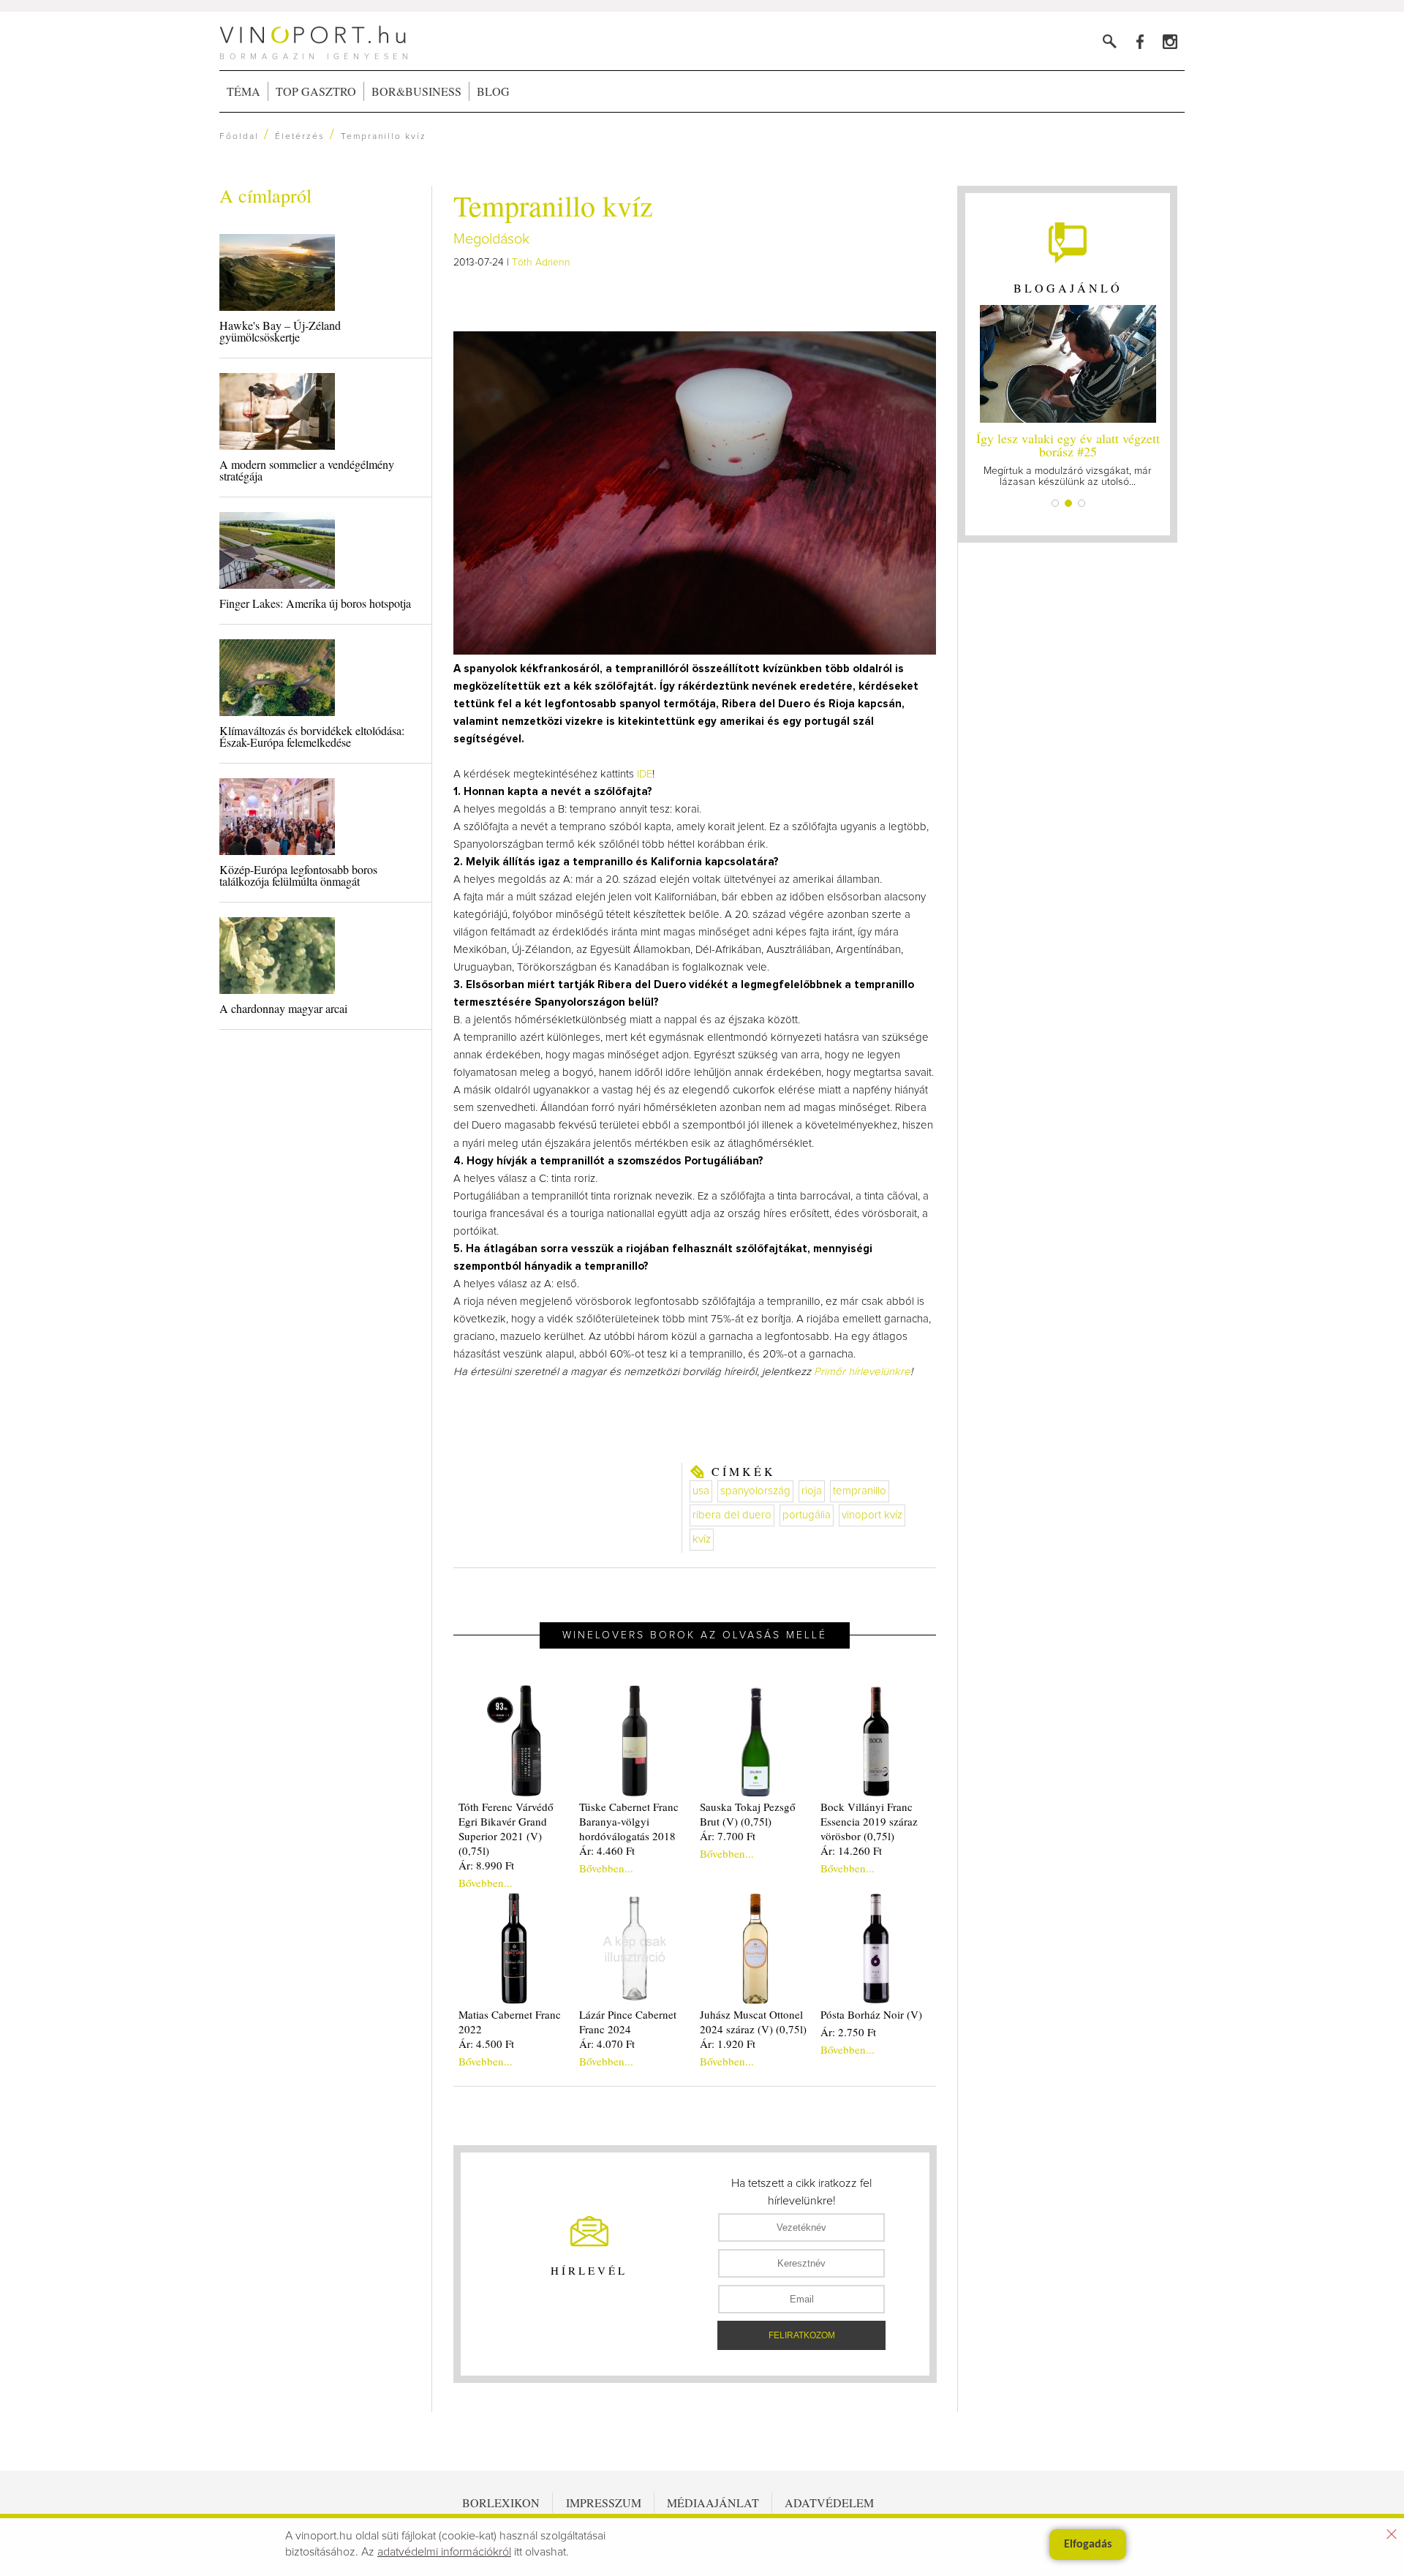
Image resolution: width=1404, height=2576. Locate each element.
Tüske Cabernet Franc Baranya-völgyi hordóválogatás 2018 (629, 1821)
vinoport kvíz (872, 1515)
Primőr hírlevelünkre (862, 1372)
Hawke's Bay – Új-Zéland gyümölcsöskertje (280, 331)
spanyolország (755, 1491)
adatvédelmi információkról (444, 2552)
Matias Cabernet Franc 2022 (510, 2022)
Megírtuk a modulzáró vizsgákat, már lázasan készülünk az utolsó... (1068, 458)
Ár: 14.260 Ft (851, 1850)
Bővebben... (486, 1883)
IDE (645, 774)
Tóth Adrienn (541, 263)
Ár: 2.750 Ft (848, 2032)
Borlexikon (501, 2502)
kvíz (702, 1539)
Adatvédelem (829, 2502)
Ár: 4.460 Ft (607, 1850)
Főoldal (239, 137)
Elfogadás (1088, 2545)
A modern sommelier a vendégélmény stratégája (307, 470)
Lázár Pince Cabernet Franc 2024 (628, 2022)
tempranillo (860, 1491)
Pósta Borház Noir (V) (871, 2014)
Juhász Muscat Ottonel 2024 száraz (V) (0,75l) (753, 2022)
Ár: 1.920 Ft (728, 2044)
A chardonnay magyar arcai (283, 1008)
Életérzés (300, 137)
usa (701, 1491)
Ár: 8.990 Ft (486, 1865)
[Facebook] (1140, 41)
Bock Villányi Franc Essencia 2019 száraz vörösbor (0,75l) (869, 1821)
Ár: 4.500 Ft (486, 2044)
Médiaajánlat (713, 2502)
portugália (807, 1515)
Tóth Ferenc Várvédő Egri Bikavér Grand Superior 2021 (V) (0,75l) (506, 1829)
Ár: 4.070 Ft (607, 2044)
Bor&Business (416, 91)
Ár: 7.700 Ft (728, 1836)
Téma (244, 91)
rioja (812, 1491)
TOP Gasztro (316, 91)
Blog (493, 91)
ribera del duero (732, 1515)
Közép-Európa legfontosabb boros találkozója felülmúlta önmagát (298, 875)
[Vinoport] (1170, 41)
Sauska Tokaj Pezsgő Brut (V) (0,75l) (748, 1814)
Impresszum (604, 2502)
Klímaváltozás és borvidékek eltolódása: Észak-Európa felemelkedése (312, 736)
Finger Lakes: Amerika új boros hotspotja (315, 603)
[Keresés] (1110, 41)
